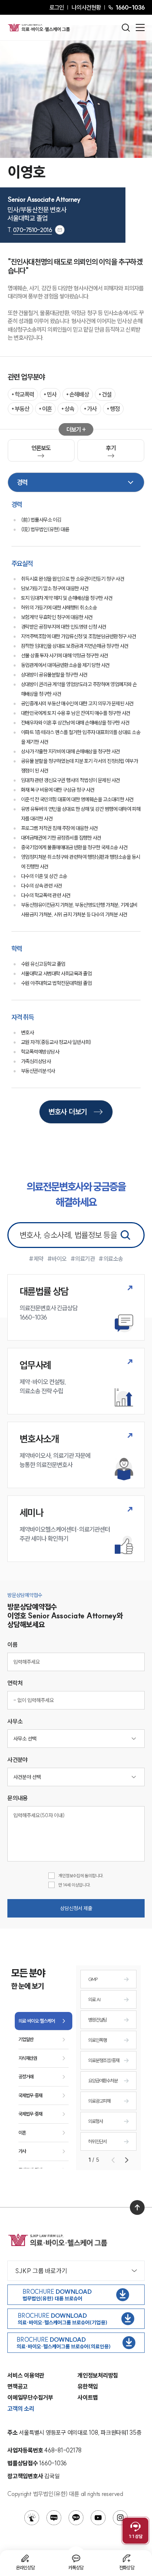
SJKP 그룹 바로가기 (41, 2271)
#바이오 (57, 1259)
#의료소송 (111, 1259)
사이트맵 (88, 2397)
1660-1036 (130, 7)
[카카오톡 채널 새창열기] (76, 2518)
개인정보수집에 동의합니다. (81, 1876)
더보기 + (76, 429)
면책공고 (18, 2386)
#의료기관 (83, 1259)
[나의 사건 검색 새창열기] (32, 2518)
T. (30, 230)
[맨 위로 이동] (137, 2207)
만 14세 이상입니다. (74, 1885)
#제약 (36, 1259)
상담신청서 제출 (76, 1908)
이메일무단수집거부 (30, 2397)
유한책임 (88, 2386)
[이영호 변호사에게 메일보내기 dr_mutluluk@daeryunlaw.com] (60, 230)
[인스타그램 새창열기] (120, 2518)
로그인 (57, 7)
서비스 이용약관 (26, 2375)
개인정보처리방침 (98, 2375)
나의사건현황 (86, 7)
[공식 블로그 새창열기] (54, 2518)
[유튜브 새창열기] (98, 2518)
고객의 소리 (21, 2409)
